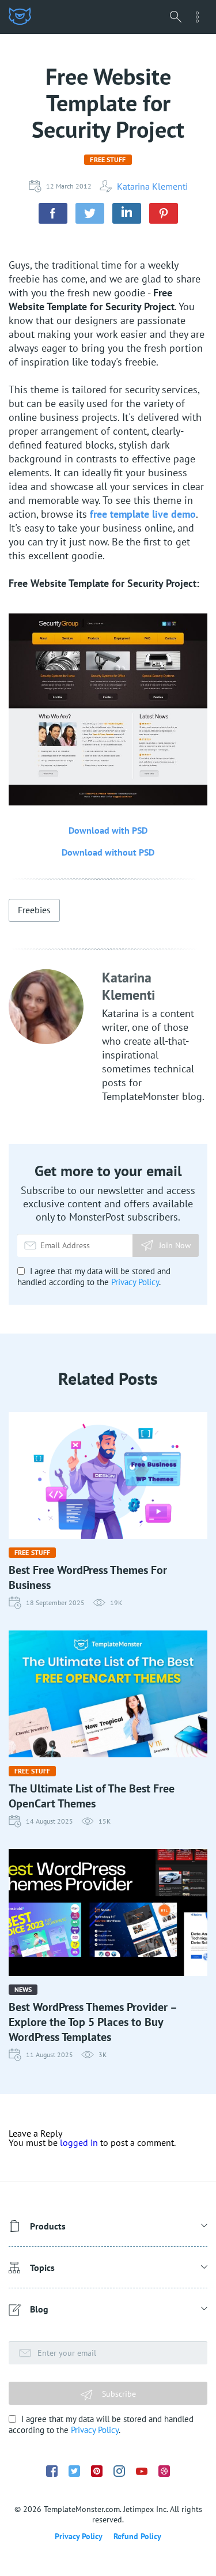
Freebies (34, 910)
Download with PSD (108, 830)
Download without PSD (108, 852)
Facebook (52, 2471)
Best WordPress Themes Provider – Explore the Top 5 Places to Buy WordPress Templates (92, 2022)
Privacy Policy (135, 1282)
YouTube (142, 2471)
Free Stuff (108, 159)
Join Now (175, 1245)
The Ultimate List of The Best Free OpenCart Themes (92, 1796)
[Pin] (164, 213)
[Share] (53, 213)
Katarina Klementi (152, 186)
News (23, 1989)
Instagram (119, 2471)
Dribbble (164, 2471)
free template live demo (143, 514)
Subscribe (118, 2394)
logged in (79, 2142)
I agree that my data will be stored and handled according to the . (94, 1276)
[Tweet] (90, 213)
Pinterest (97, 2471)
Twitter (74, 2471)
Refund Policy (137, 2536)
